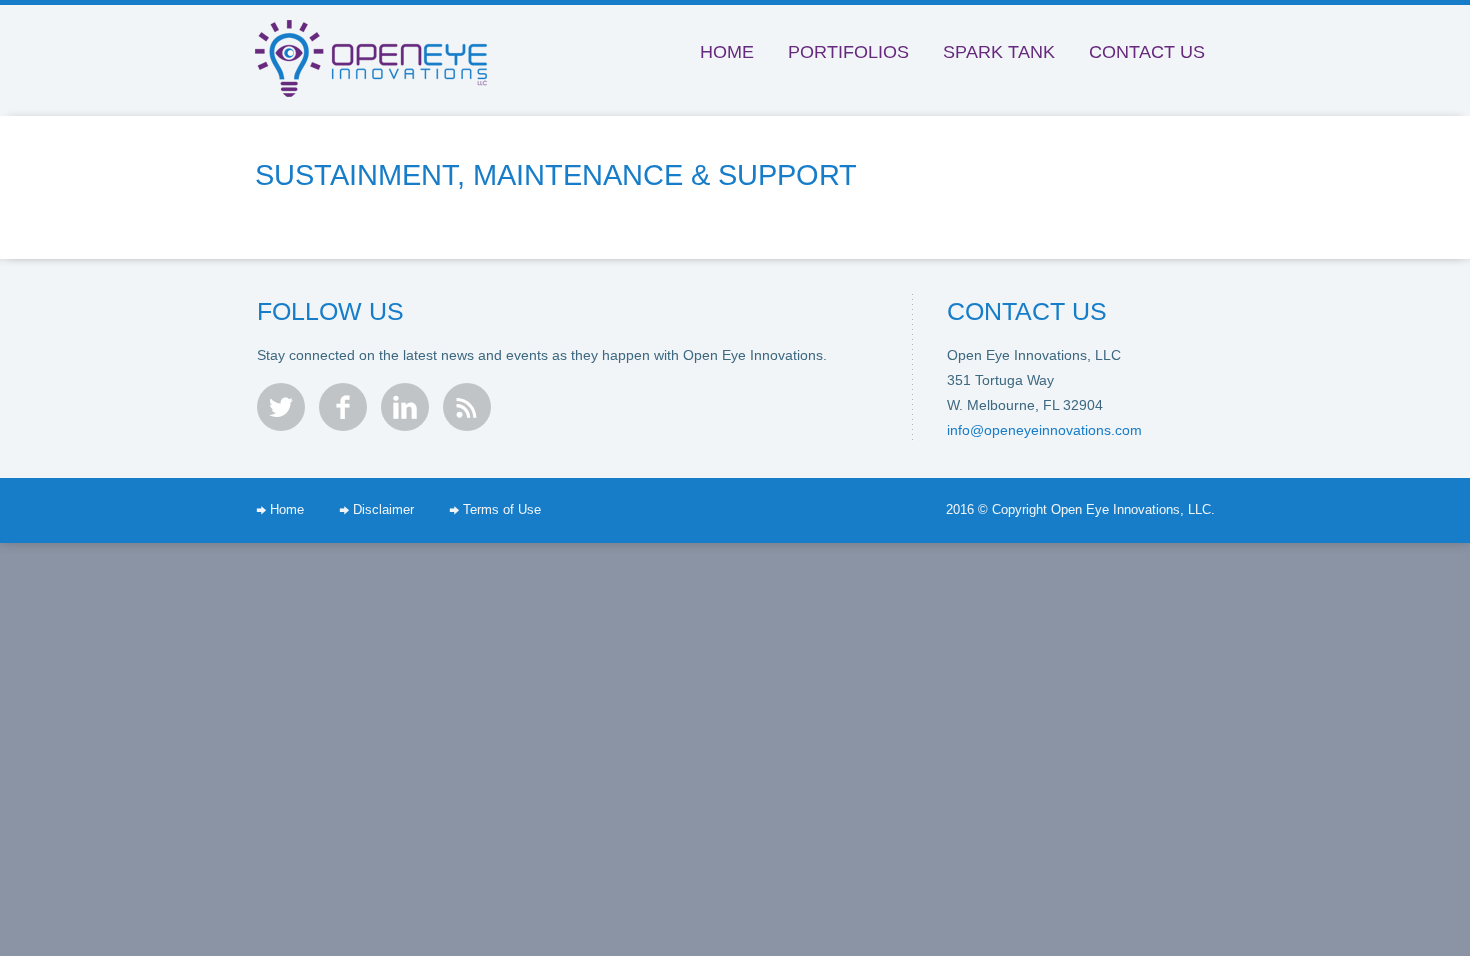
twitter (281, 407)
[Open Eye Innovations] (377, 39)
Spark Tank (999, 52)
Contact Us (1147, 52)
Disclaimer (383, 510)
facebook (343, 407)
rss (467, 407)
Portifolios (848, 52)
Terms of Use (502, 510)
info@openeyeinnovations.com (1044, 430)
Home (727, 52)
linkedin (405, 407)
